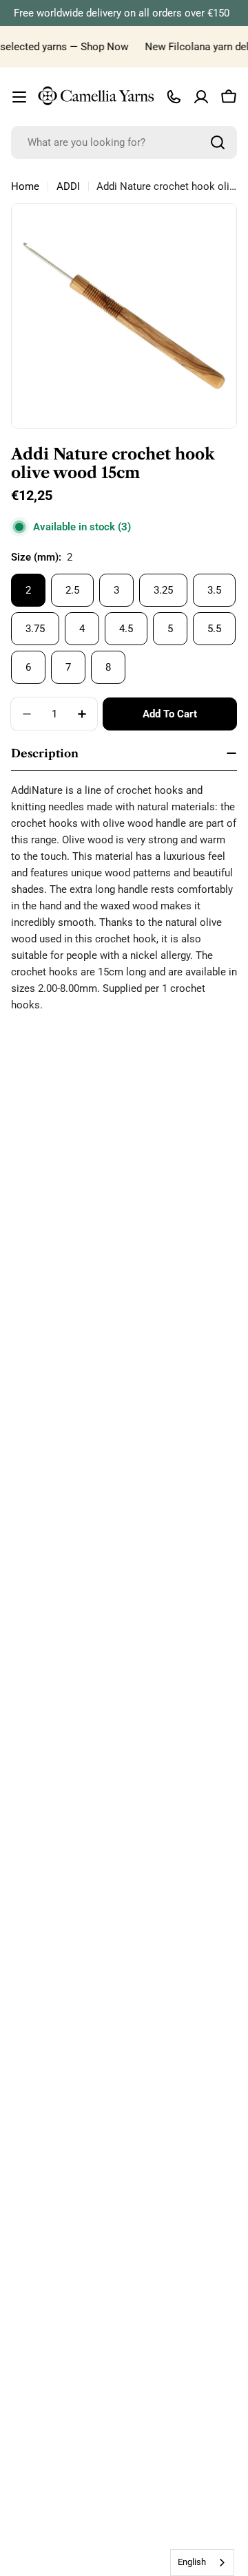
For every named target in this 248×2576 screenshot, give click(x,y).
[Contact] (174, 97)
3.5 (214, 590)
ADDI (68, 186)
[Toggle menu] (19, 97)
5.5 (214, 629)
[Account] (201, 97)
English (192, 2562)
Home (25, 186)
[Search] (218, 142)
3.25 (163, 590)
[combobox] (124, 142)
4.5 (126, 629)
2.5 (72, 590)
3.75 (35, 629)
